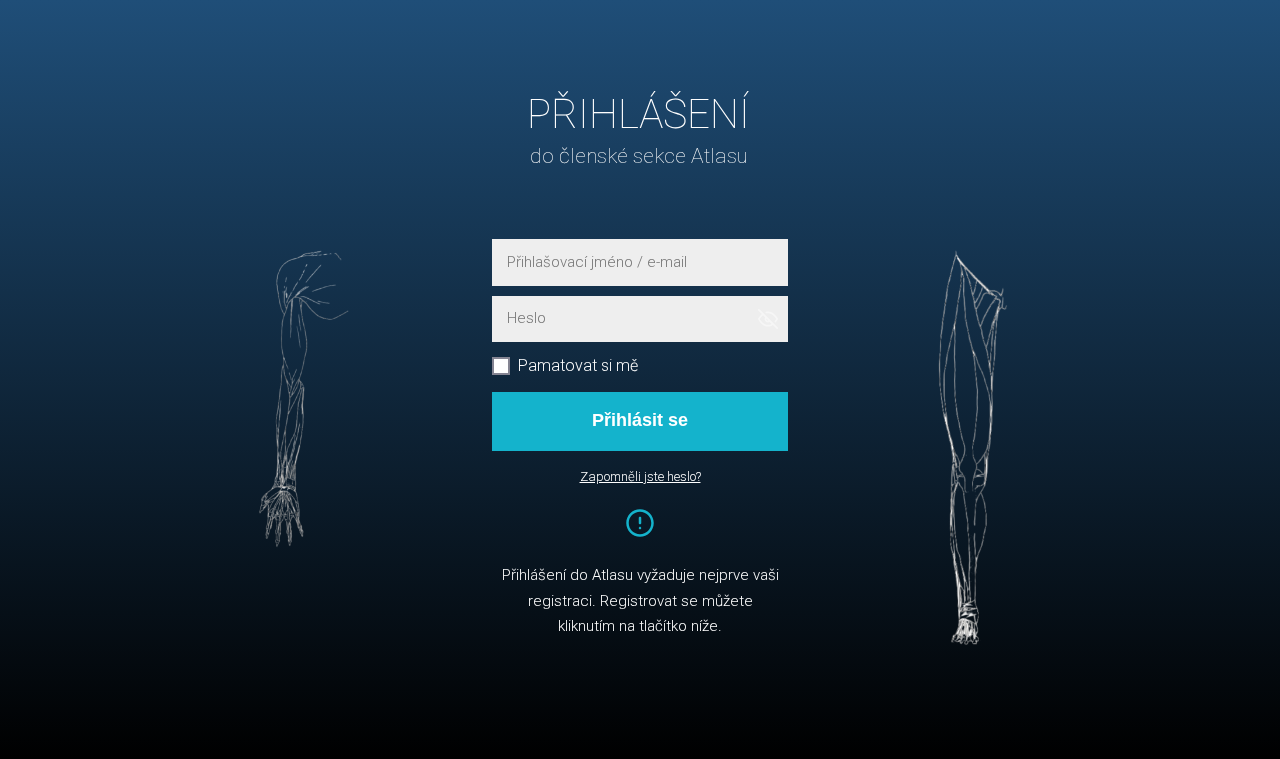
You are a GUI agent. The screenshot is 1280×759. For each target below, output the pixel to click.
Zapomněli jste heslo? (640, 476)
